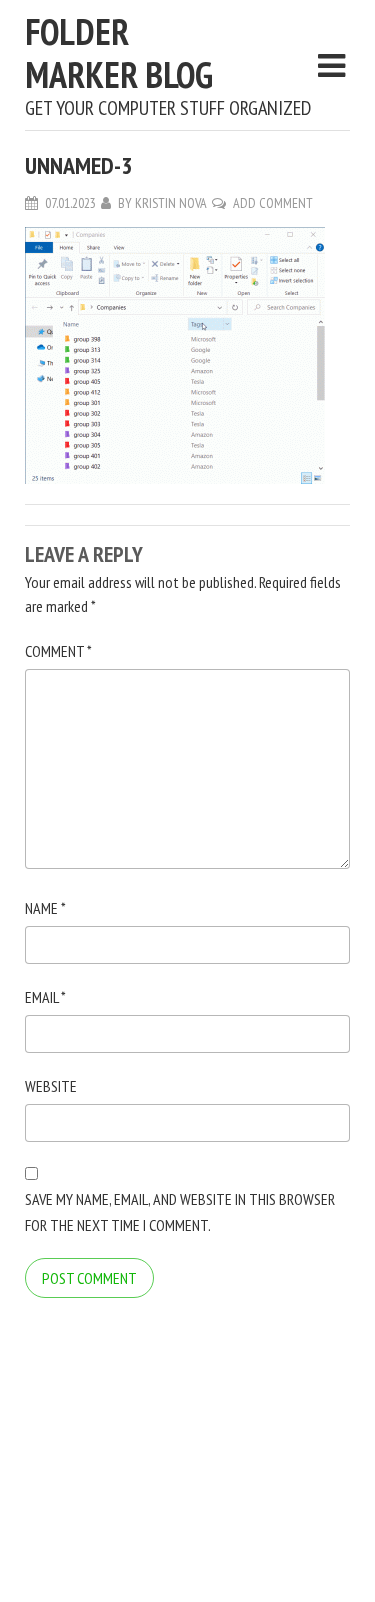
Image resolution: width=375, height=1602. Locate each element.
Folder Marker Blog (119, 53)
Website (51, 1086)
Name (45, 908)
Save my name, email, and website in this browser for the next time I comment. (180, 1212)
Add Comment (273, 203)
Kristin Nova (171, 203)
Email (45, 997)
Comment (58, 651)
